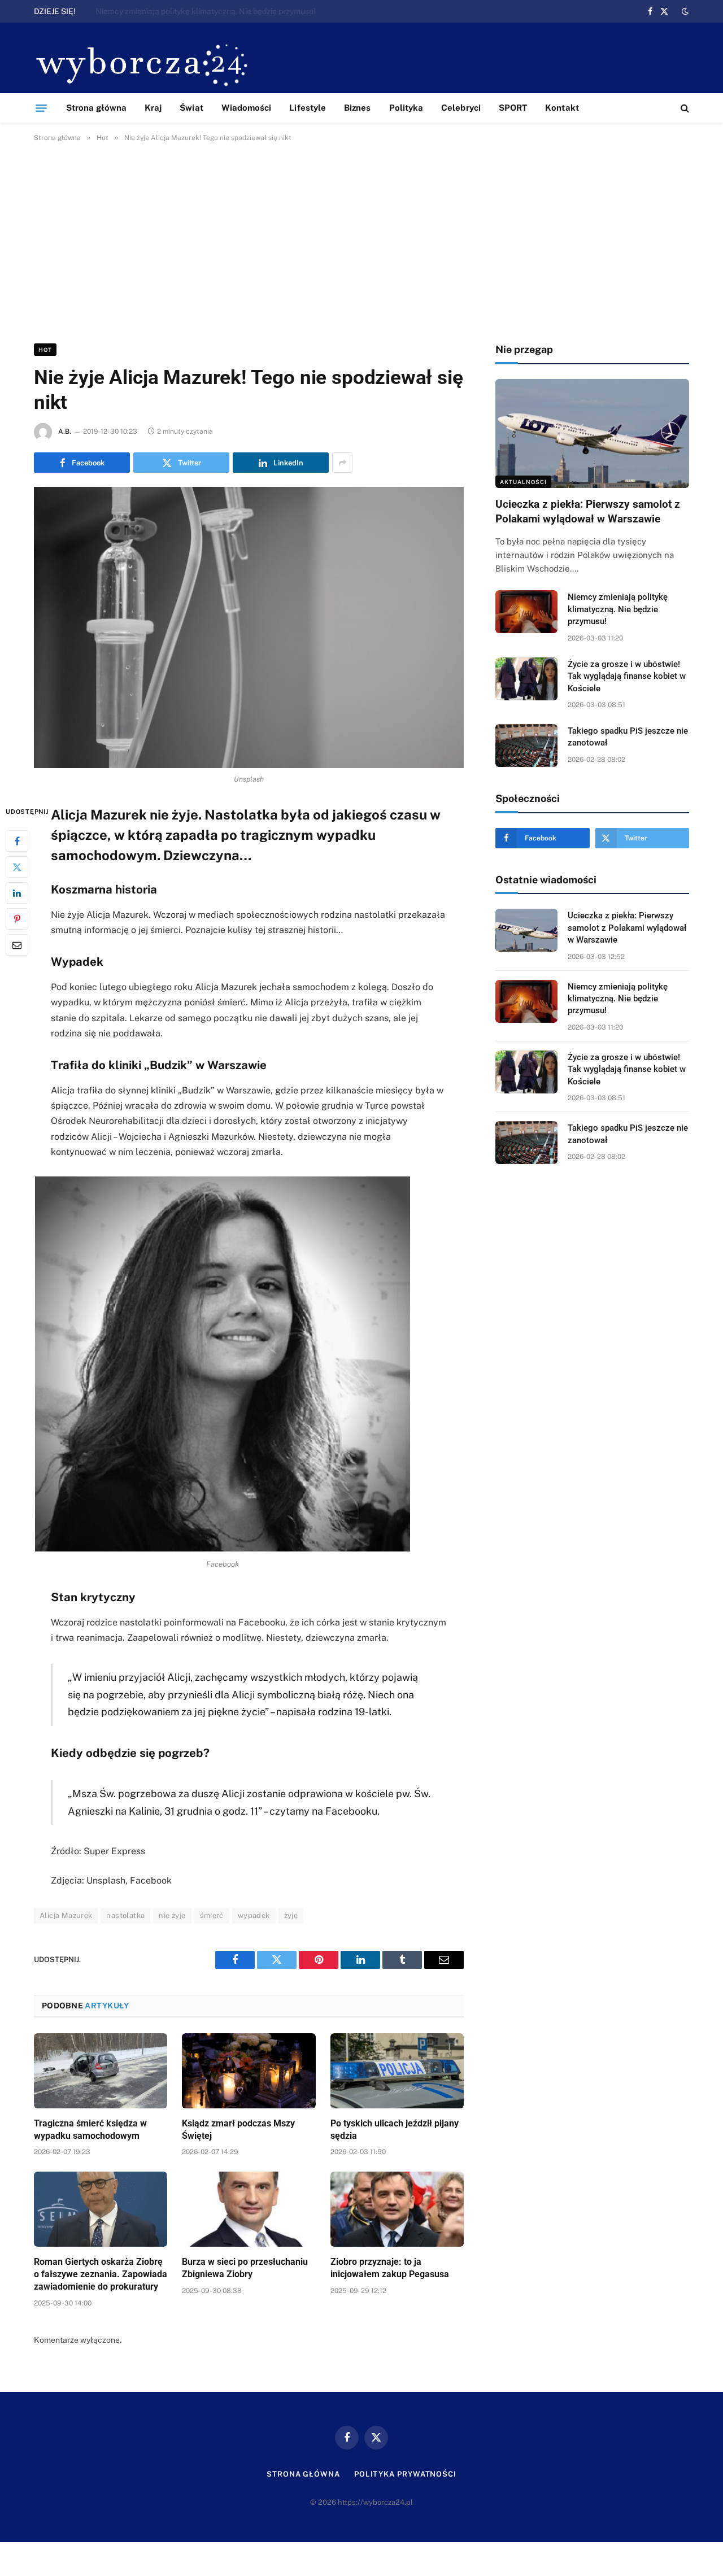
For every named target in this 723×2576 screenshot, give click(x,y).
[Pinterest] (17, 919)
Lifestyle (308, 108)
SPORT (513, 108)
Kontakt (562, 108)
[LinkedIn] (17, 893)
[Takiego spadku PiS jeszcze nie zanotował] (526, 746)
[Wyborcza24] (145, 64)
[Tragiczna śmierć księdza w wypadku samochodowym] (101, 2071)
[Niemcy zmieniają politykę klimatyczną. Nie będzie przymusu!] (526, 612)
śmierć (212, 1915)
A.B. (65, 431)
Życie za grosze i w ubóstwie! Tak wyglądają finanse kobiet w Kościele (627, 676)
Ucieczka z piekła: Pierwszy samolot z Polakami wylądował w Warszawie (588, 511)
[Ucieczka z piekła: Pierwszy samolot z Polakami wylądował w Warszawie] (592, 433)
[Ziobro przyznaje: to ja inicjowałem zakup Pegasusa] (397, 2209)
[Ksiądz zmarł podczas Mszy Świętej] (249, 2071)
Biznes (357, 108)
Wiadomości (247, 108)
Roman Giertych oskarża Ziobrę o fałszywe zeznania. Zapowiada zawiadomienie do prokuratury (101, 2274)
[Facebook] (17, 841)
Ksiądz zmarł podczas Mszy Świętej (238, 2130)
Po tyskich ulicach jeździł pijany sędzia (395, 2130)
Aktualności (523, 482)
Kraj (153, 108)
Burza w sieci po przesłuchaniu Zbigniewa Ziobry (245, 2268)
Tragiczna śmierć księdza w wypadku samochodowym (90, 2130)
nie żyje (172, 1915)
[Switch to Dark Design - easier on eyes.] (684, 11)
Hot (45, 350)
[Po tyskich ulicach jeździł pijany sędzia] (397, 2071)
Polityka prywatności (405, 2474)
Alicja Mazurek (66, 1915)
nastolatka (125, 1915)
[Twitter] (17, 867)
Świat (191, 108)
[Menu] (41, 108)
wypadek (254, 1915)
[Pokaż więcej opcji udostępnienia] (342, 463)
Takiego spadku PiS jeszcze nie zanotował (628, 737)
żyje (291, 1915)
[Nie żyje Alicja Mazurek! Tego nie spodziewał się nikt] (249, 627)
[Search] (684, 108)
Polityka (406, 108)
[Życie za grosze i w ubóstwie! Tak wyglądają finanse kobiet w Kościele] (526, 679)
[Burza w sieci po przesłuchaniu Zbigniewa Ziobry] (249, 2209)
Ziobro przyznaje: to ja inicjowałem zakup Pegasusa (390, 2268)
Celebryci (461, 108)
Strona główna (96, 108)
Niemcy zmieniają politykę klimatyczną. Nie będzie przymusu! (206, 11)
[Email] (17, 945)
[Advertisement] (361, 241)
